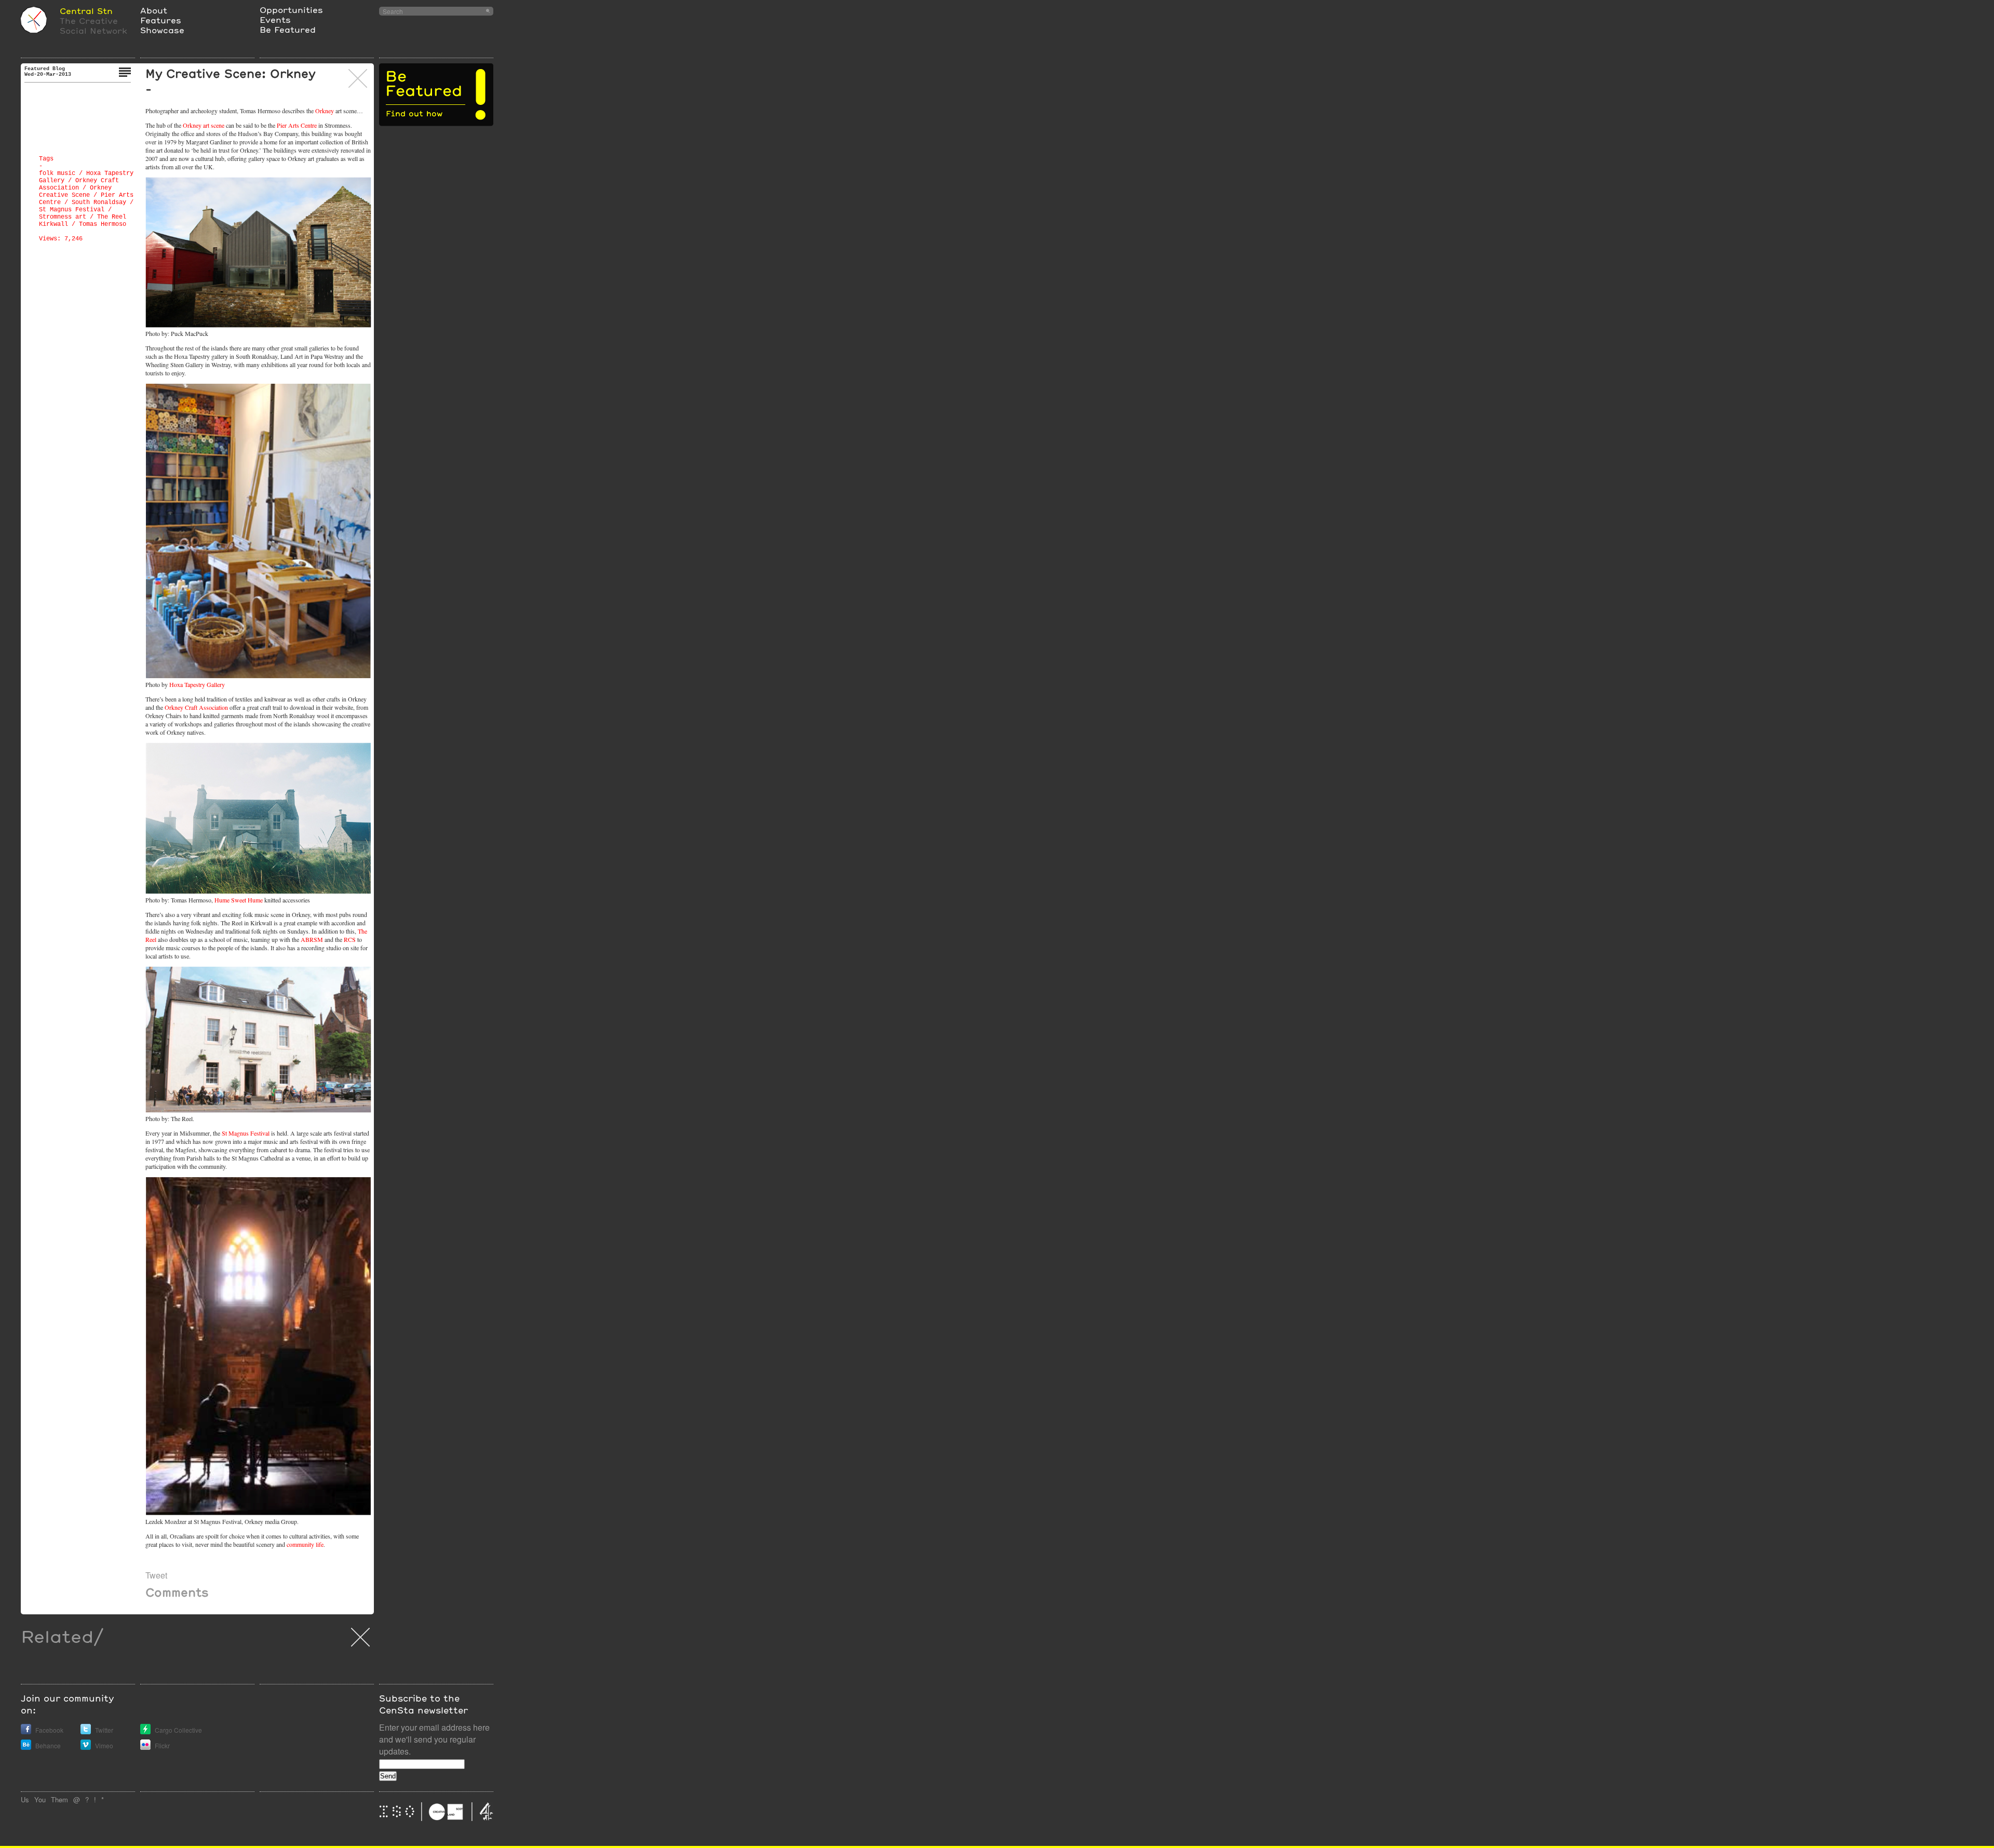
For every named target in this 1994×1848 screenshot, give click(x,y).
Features (161, 20)
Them (59, 1799)
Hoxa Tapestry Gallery (197, 684)
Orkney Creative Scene (75, 192)
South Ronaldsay (99, 203)
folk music (57, 173)
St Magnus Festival (72, 210)
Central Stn (86, 11)
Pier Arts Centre (297, 125)
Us (25, 1799)
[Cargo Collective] (145, 1731)
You (40, 1799)
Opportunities (291, 10)
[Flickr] (145, 1747)
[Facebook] (26, 1731)
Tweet (156, 1575)
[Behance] (26, 1747)
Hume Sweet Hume (239, 900)
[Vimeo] (86, 1747)
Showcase (162, 30)
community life (305, 1544)
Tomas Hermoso (103, 224)
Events (275, 19)
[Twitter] (86, 1731)
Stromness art (63, 217)
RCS (350, 939)
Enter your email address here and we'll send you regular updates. (434, 1739)
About (154, 10)
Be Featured (288, 29)
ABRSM (312, 939)
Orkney (325, 111)
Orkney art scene (204, 125)
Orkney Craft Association (196, 707)
